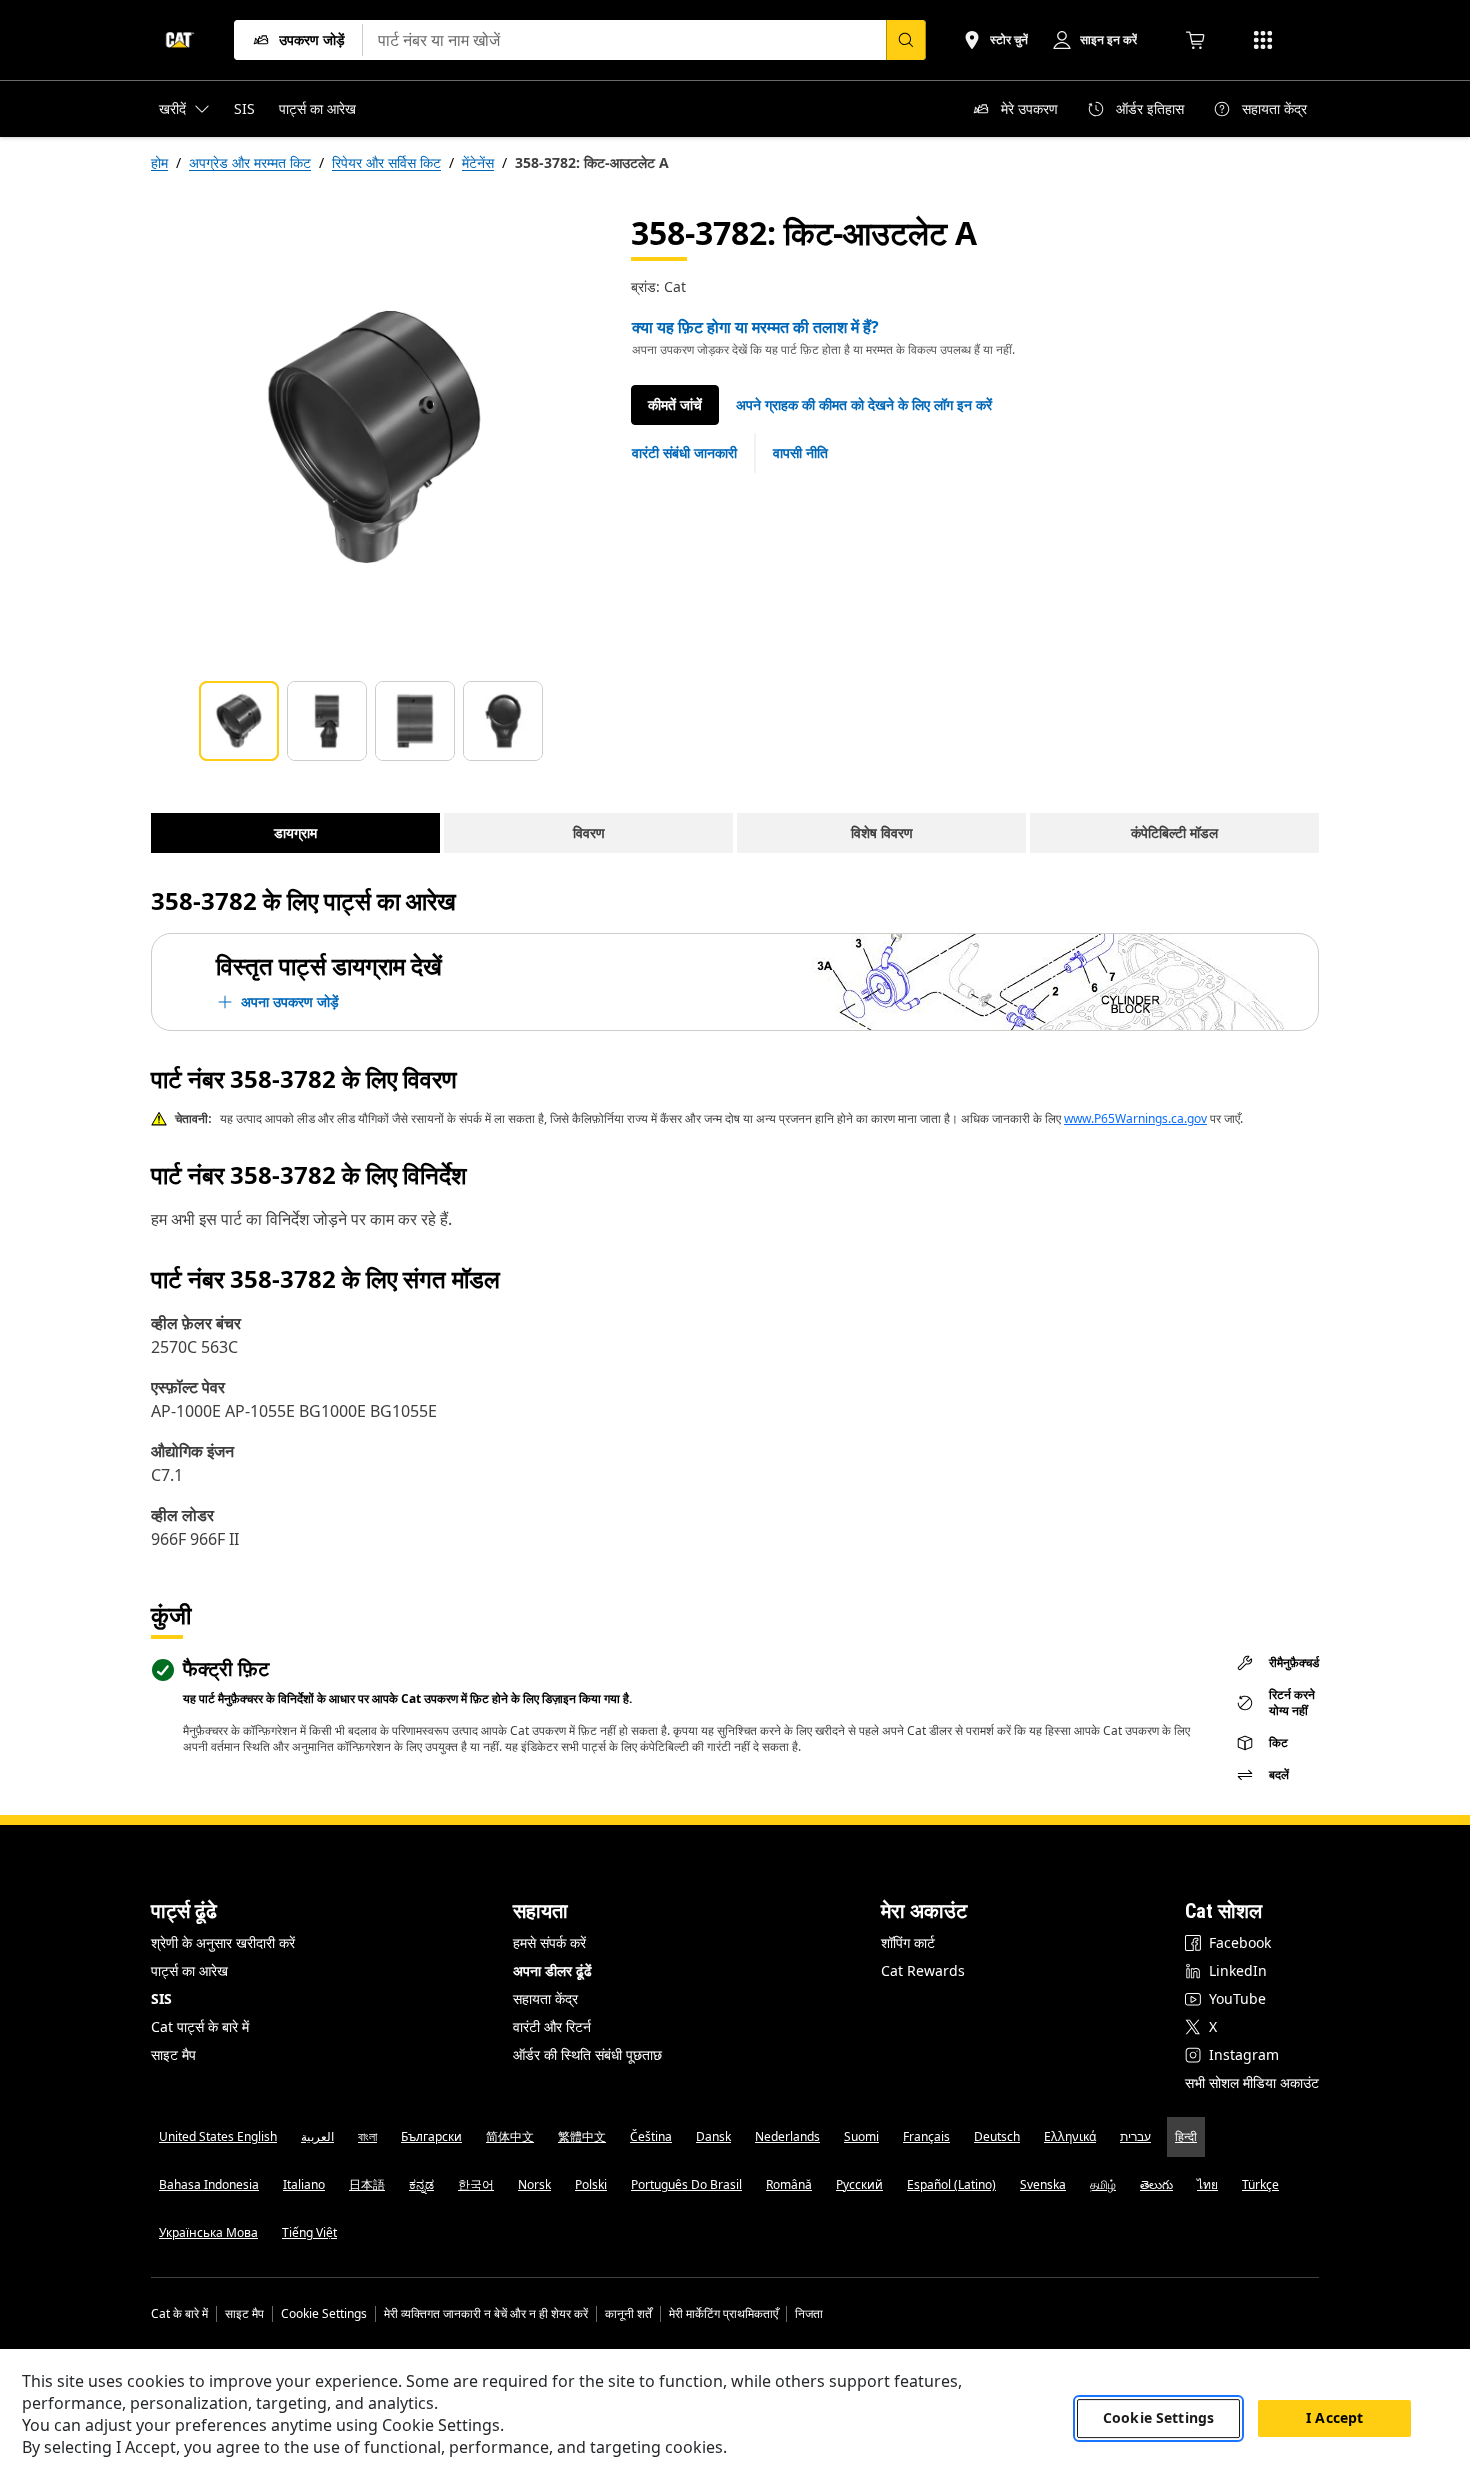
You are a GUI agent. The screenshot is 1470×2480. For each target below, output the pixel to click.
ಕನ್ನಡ (421, 2184)
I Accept (1334, 2418)
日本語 (367, 2184)
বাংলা (367, 2136)
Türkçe (1260, 2184)
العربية (317, 2136)
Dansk (713, 2136)
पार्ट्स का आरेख (189, 1970)
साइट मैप (173, 2054)
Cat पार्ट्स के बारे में (200, 2026)
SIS (161, 1998)
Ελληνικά (1070, 2136)
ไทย (1207, 2184)
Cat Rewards (923, 1970)
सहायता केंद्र (545, 1998)
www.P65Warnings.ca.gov (1135, 1118)
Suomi (861, 2136)
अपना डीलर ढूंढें (552, 1970)
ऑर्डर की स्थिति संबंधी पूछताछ (587, 2054)
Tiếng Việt (309, 2232)
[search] (906, 40)
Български (431, 2136)
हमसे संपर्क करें (549, 1942)
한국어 (476, 2184)
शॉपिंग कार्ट (908, 1942)
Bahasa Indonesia (209, 2184)
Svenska (1043, 2184)
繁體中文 (582, 2136)
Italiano (304, 2184)
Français (926, 2136)
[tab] (239, 721)
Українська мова (208, 2232)
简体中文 (510, 2136)
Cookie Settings (324, 2314)
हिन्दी (1186, 2136)
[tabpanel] (375, 437)
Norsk (534, 2184)
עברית (1135, 2136)
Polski (591, 2184)
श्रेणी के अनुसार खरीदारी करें (223, 1942)
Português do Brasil (686, 2184)
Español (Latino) (951, 2184)
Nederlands (787, 2136)
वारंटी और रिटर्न (552, 2026)
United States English (218, 2136)
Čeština (651, 2136)
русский (859, 2184)
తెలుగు (1156, 2184)
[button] (864, 405)
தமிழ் (1103, 2184)
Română (789, 2184)
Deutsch (997, 2136)
